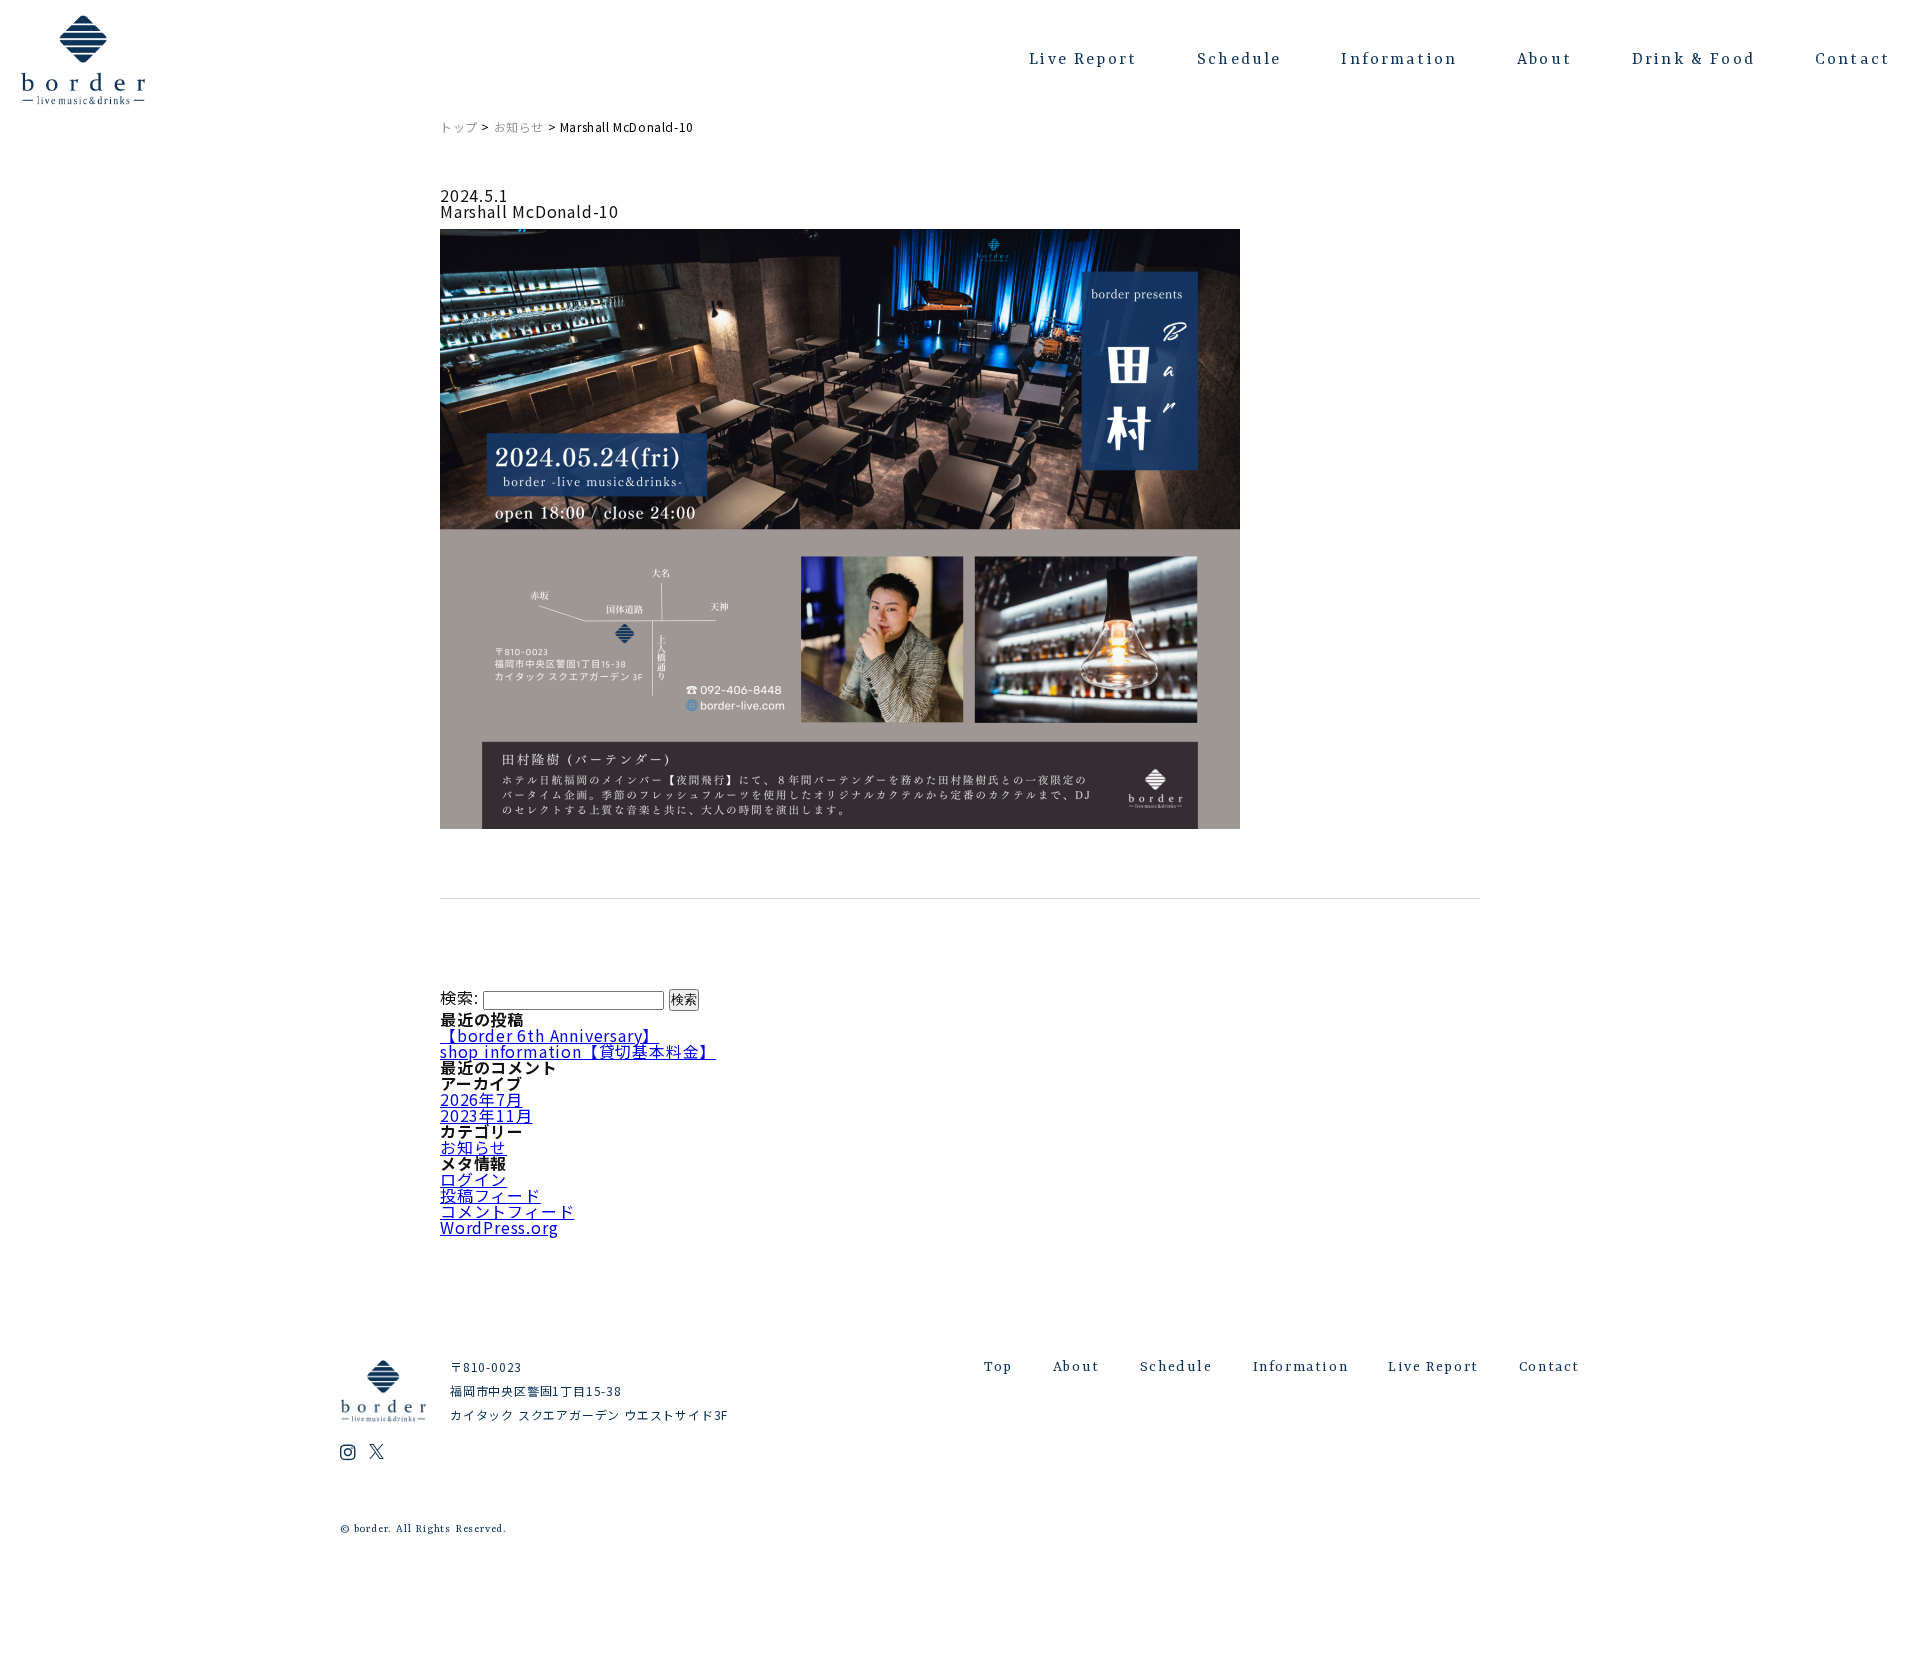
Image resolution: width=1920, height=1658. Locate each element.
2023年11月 (486, 1115)
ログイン (473, 1179)
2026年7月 (481, 1099)
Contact (1852, 60)
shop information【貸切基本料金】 (578, 1051)
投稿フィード (490, 1195)
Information (1399, 60)
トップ (459, 126)
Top (998, 1367)
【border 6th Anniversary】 (549, 1035)
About (1544, 60)
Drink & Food (1693, 60)
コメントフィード (507, 1211)
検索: (459, 997)
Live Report (1083, 60)
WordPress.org (499, 1227)
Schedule (1239, 60)
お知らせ (519, 126)
